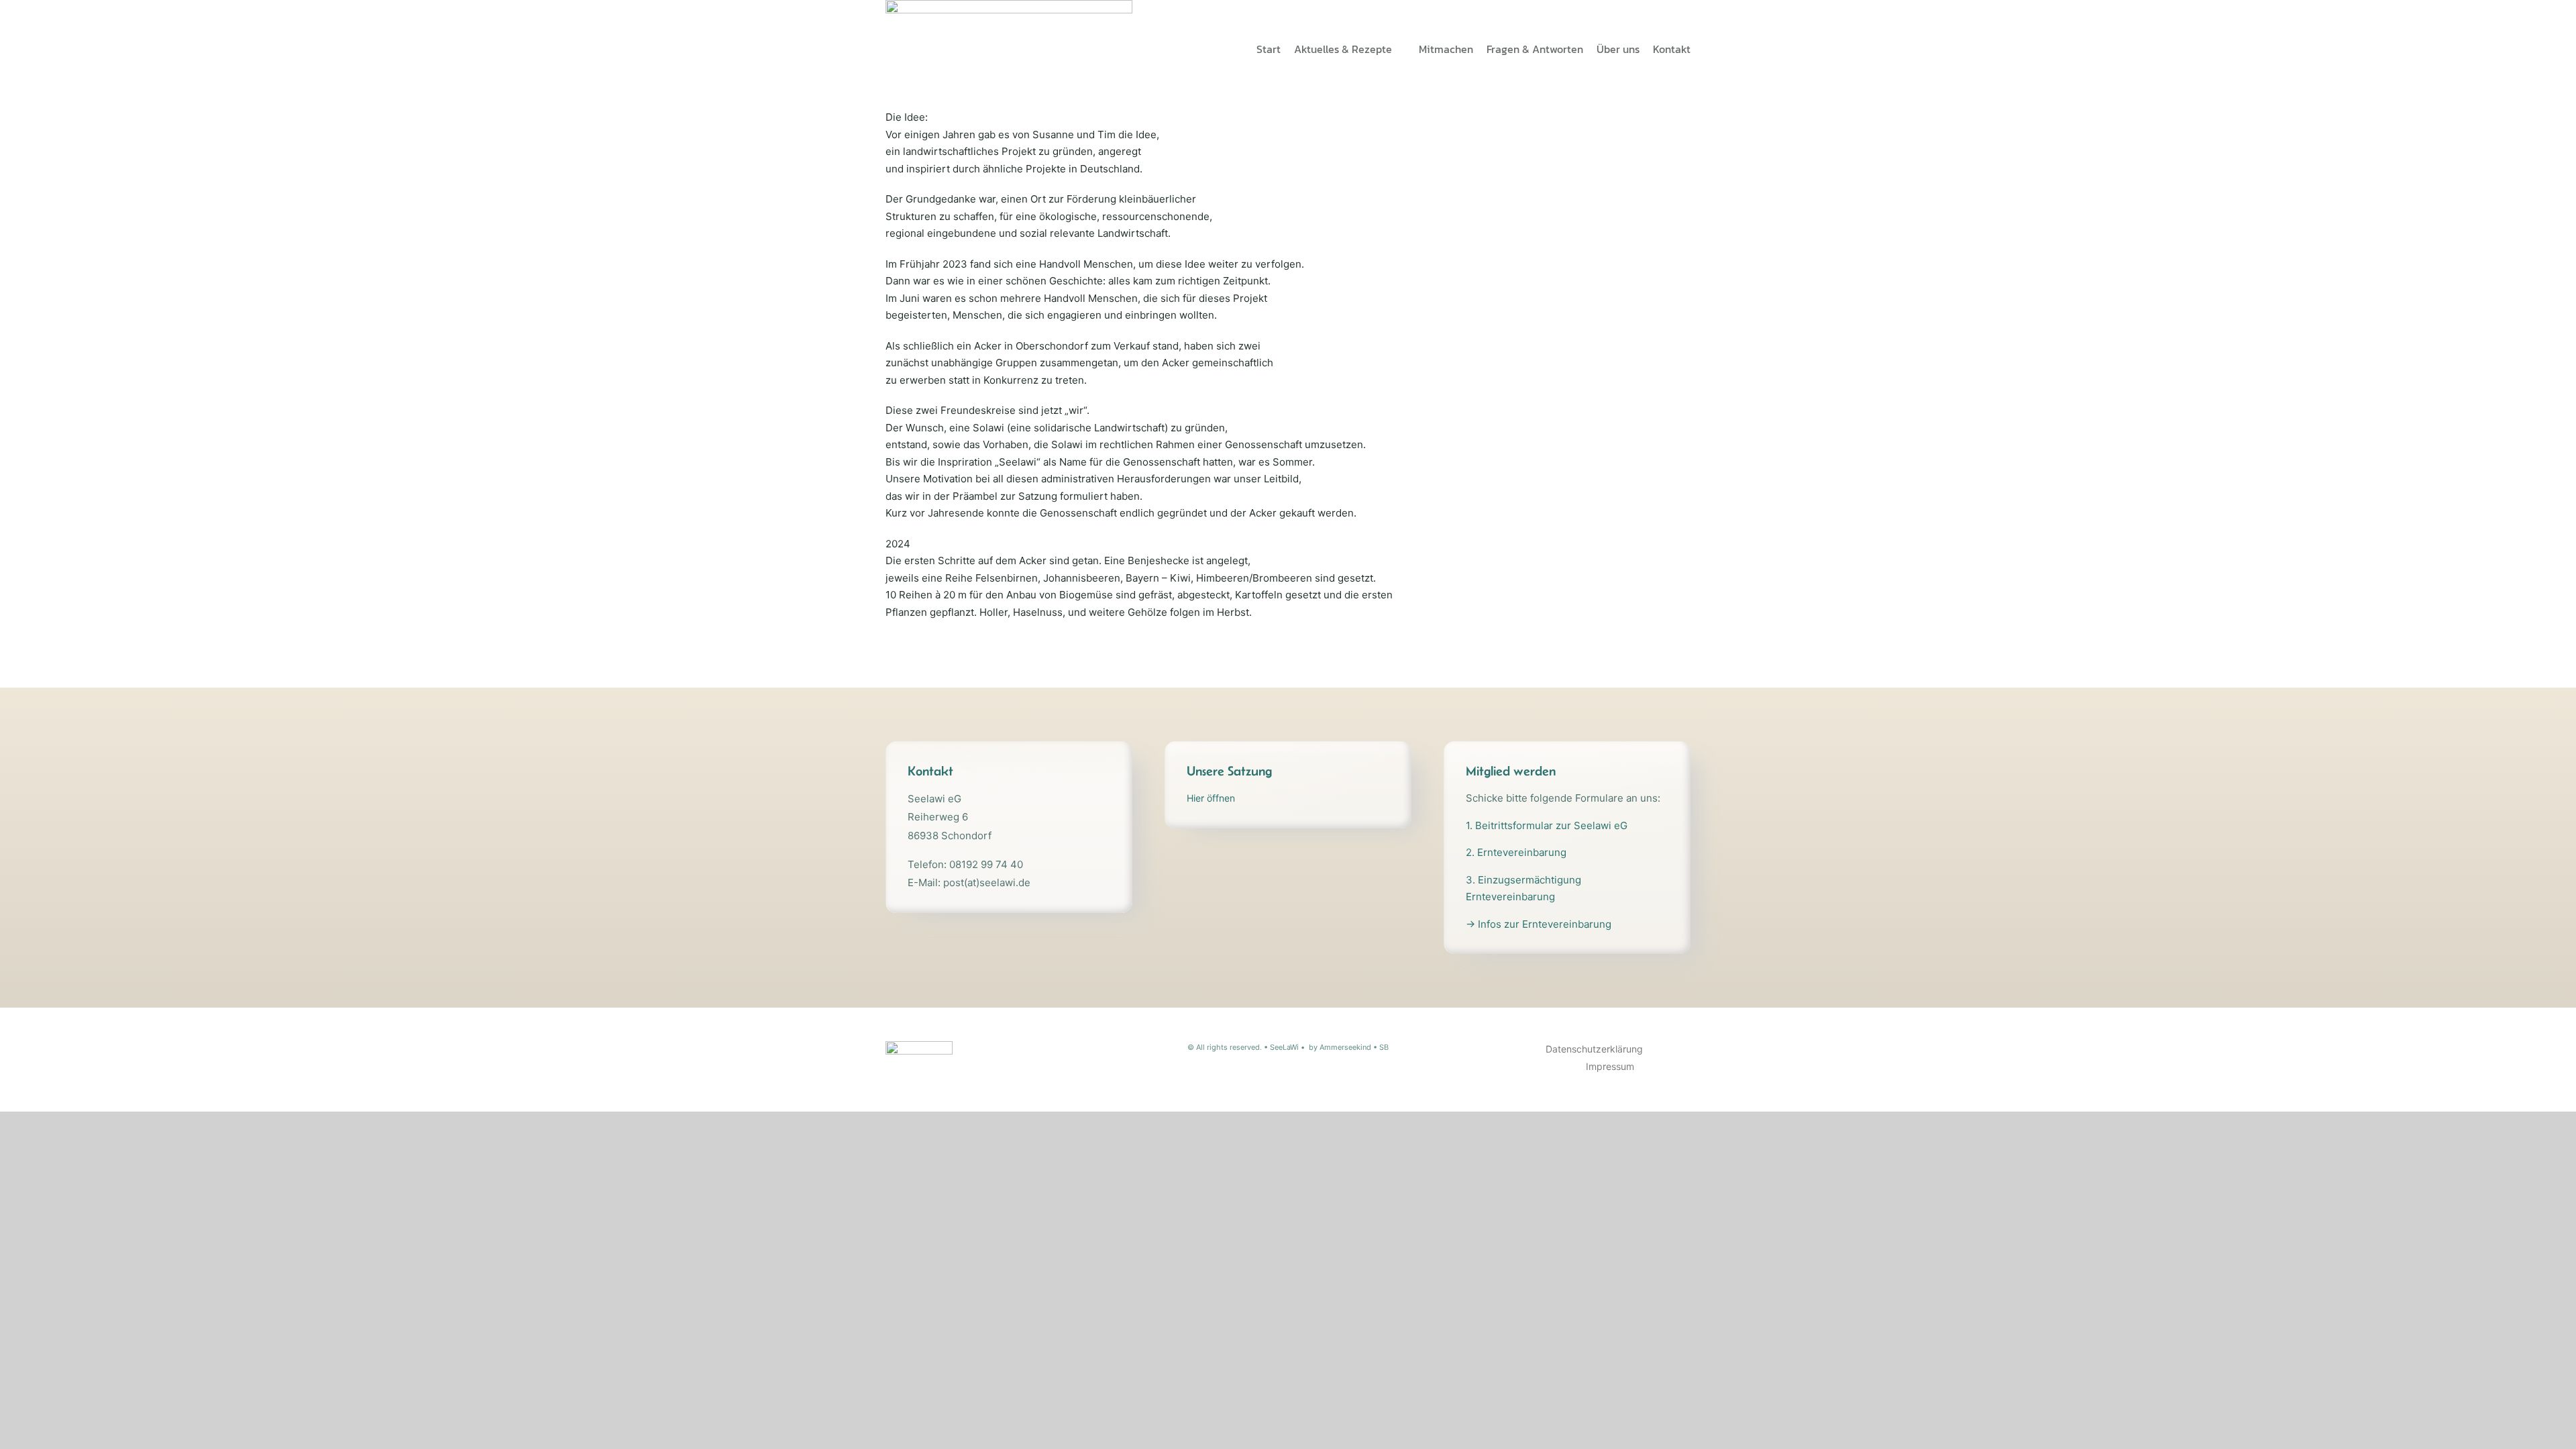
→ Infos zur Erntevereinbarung (1539, 924)
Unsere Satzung (1229, 771)
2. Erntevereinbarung (1516, 852)
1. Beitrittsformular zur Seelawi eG (1547, 825)
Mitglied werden (1511, 771)
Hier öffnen (1211, 798)
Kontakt (930, 771)
